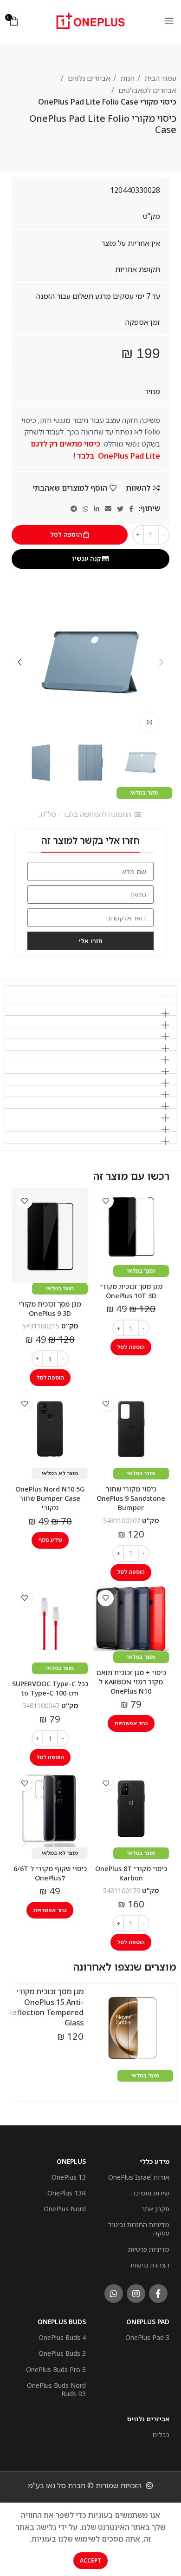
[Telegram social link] (74, 509)
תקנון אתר (155, 2209)
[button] (90, 991)
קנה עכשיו (86, 559)
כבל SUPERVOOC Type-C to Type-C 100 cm (50, 1688)
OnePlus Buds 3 (62, 2353)
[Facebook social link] (131, 509)
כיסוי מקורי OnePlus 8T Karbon (131, 1873)
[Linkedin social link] (97, 509)
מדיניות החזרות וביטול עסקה (139, 2229)
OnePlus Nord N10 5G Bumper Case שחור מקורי (50, 1498)
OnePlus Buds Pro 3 (56, 2369)
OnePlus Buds (62, 2322)
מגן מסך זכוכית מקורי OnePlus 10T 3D (131, 1291)
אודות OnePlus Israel (139, 2177)
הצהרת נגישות (150, 2265)
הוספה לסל (66, 534)
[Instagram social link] (136, 2293)
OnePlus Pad (148, 2322)
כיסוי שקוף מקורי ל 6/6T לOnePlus (50, 1873)
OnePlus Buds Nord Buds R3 (56, 2389)
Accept (90, 2560)
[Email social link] (108, 509)
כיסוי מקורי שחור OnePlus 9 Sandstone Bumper (131, 1498)
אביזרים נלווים (88, 78)
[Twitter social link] (120, 509)
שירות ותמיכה (150, 2193)
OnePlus (71, 2161)
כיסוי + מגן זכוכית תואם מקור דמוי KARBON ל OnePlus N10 (131, 1682)
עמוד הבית (159, 78)
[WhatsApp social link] (85, 509)
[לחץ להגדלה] (149, 722)
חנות (126, 78)
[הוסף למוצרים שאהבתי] (106, 1201)
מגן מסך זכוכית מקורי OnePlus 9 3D (50, 1309)
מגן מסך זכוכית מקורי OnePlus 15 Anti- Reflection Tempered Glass (45, 2007)
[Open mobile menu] (169, 21)
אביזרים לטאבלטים (146, 90)
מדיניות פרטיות (149, 2249)
